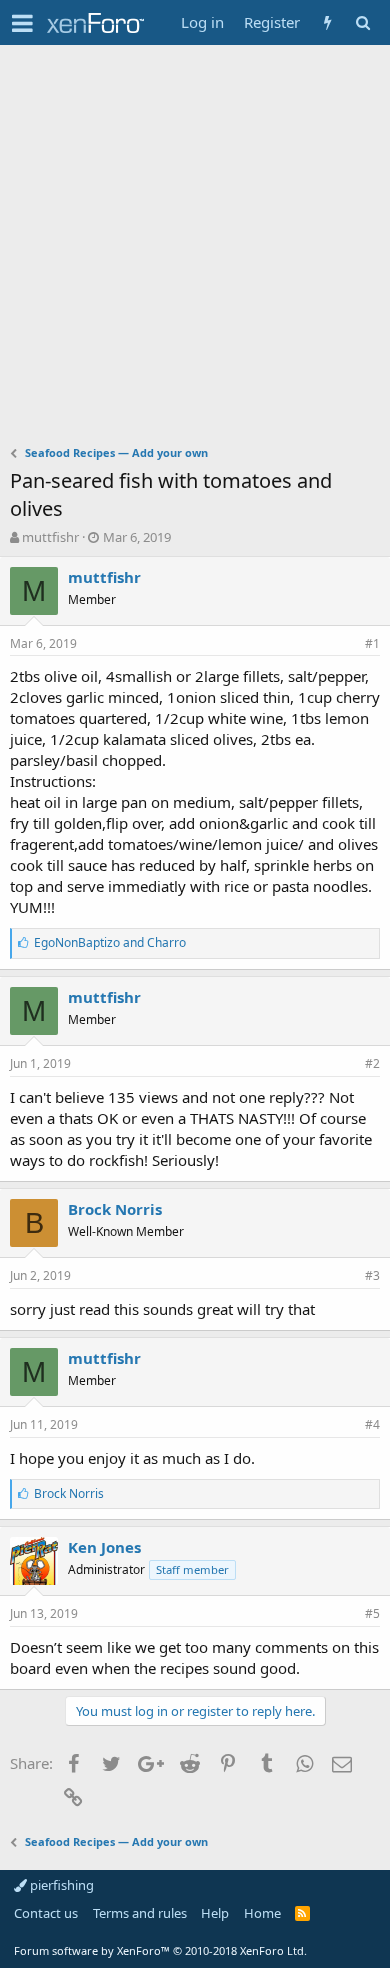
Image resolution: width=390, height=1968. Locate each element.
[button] (22, 23)
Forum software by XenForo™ (160, 1950)
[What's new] (327, 22)
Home (262, 1913)
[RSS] (302, 1913)
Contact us (46, 1913)
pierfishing (60, 1885)
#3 (372, 1275)
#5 (372, 1613)
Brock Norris (115, 1209)
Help (215, 1913)
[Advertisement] (195, 250)
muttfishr (50, 537)
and (110, 942)
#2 (372, 1063)
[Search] (362, 22)
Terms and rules (140, 1913)
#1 (372, 643)
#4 (372, 1424)
